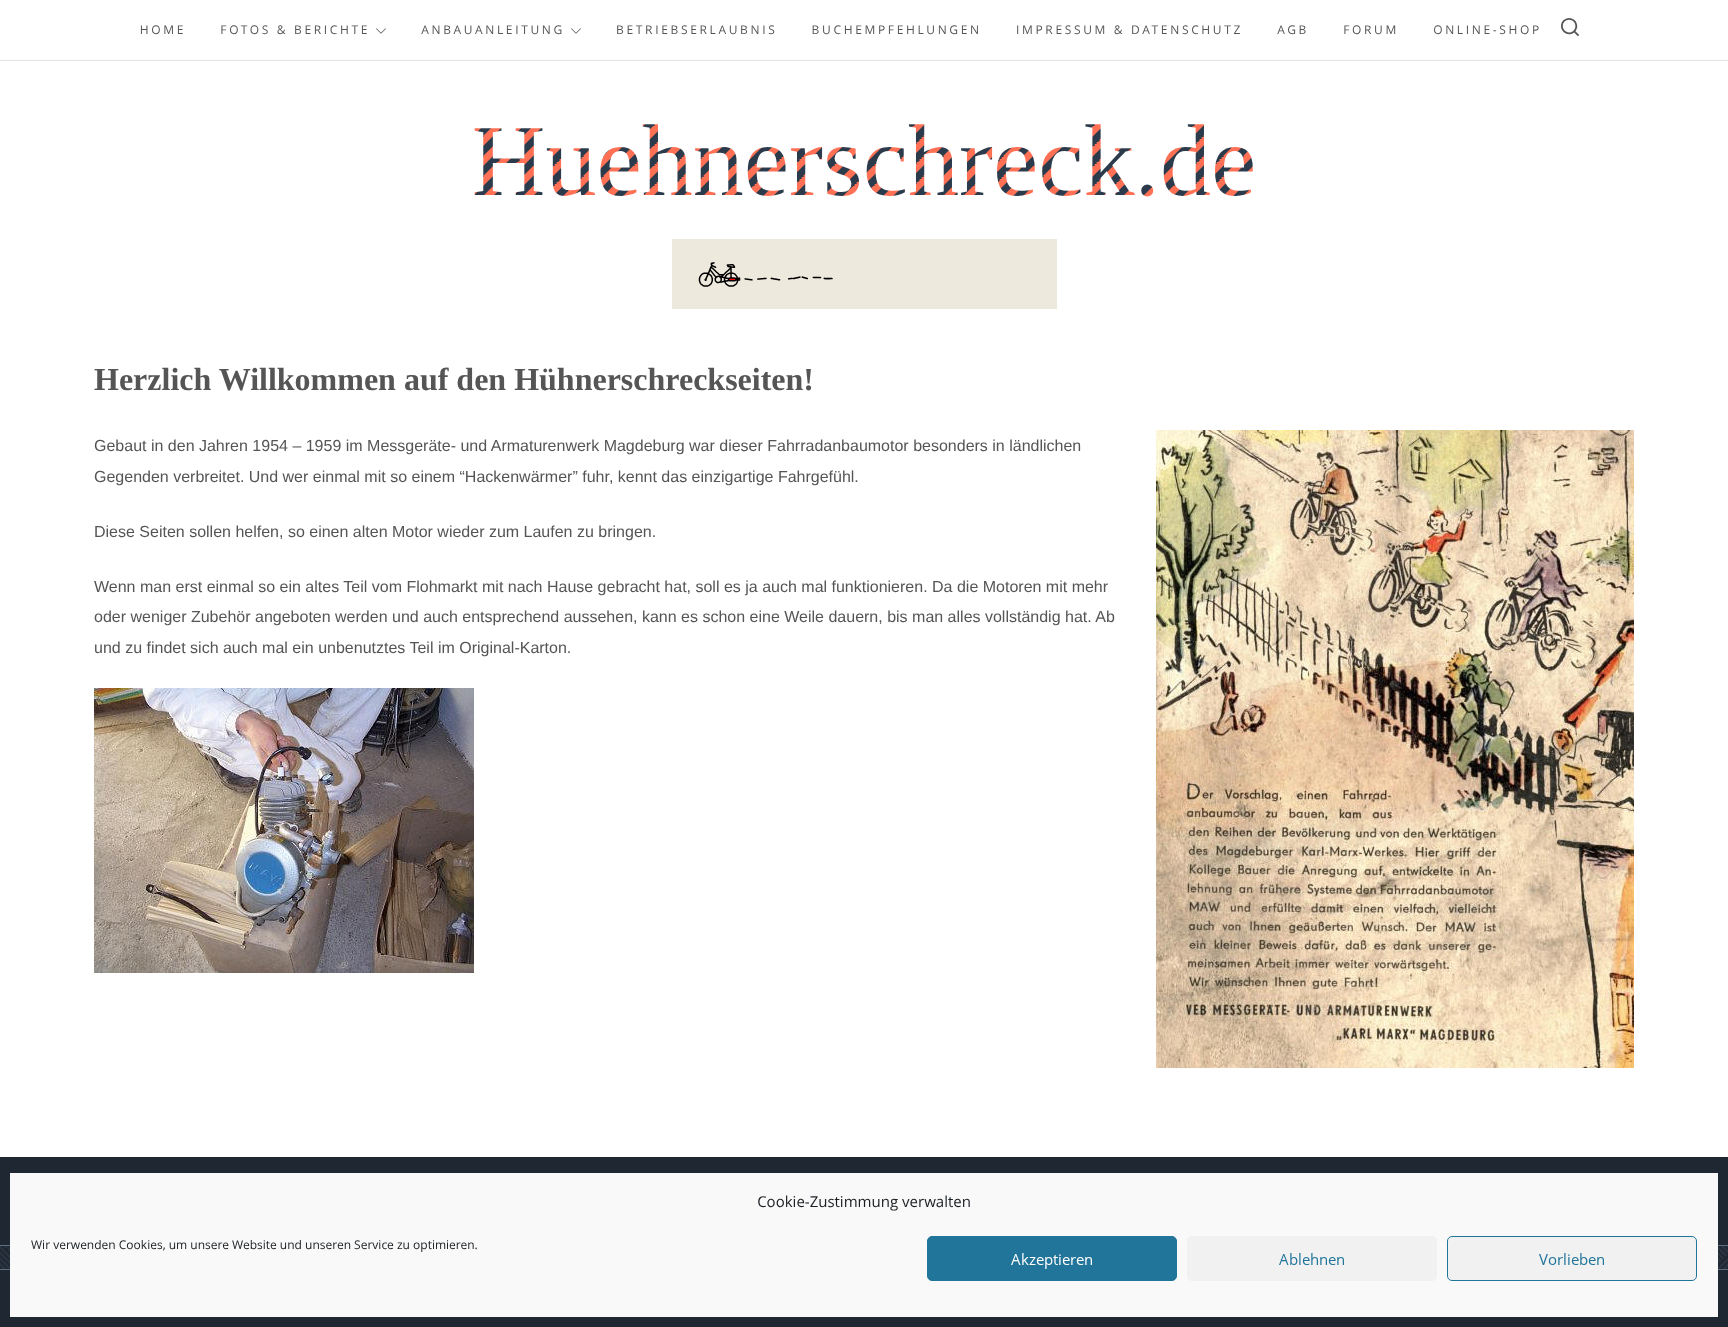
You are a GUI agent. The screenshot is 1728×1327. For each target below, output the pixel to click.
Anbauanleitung (493, 29)
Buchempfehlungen (897, 29)
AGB (1293, 29)
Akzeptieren (1052, 1259)
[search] (1570, 30)
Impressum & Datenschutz (1129, 29)
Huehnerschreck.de (864, 161)
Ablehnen (1312, 1259)
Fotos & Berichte (295, 29)
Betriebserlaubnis (696, 29)
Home (163, 29)
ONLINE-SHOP (1487, 29)
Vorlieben (1572, 1259)
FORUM (1371, 29)
